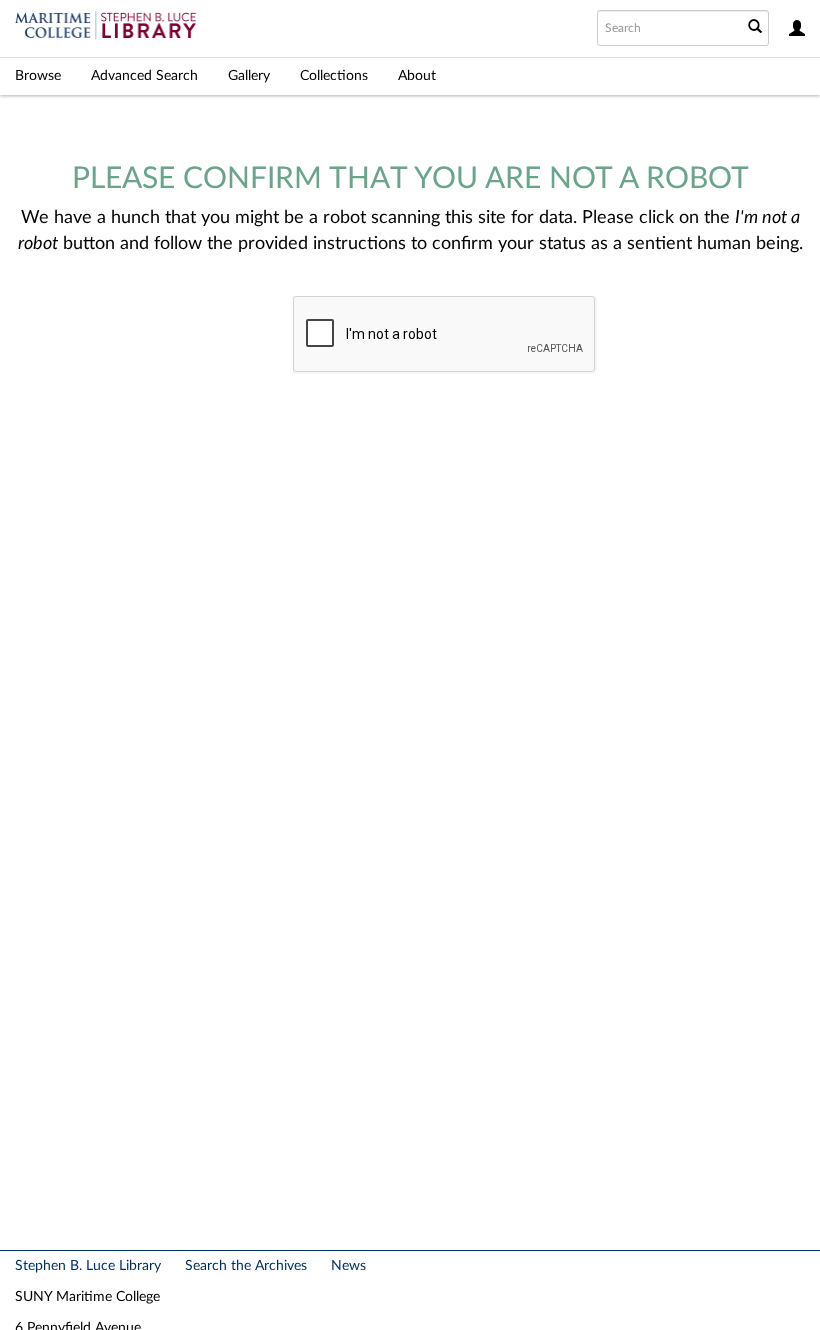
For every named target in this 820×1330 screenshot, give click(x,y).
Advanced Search (144, 76)
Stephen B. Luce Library (88, 1266)
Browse (38, 76)
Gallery (249, 76)
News (348, 1266)
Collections (334, 76)
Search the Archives (246, 1266)
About (417, 76)
